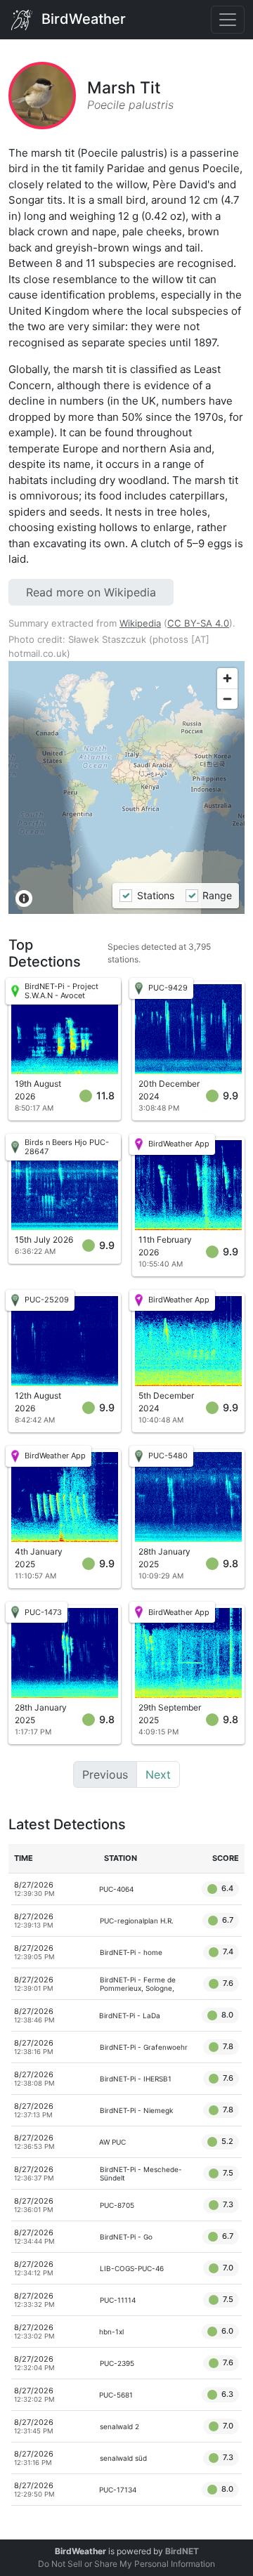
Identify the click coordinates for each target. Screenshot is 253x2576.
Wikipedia (140, 623)
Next (158, 1774)
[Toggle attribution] (24, 898)
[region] (126, 787)
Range (217, 895)
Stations (155, 895)
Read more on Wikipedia (91, 592)
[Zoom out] (227, 699)
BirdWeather (82, 18)
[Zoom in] (227, 678)
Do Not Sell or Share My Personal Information (126, 2564)
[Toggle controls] (228, 20)
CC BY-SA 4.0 (198, 623)
